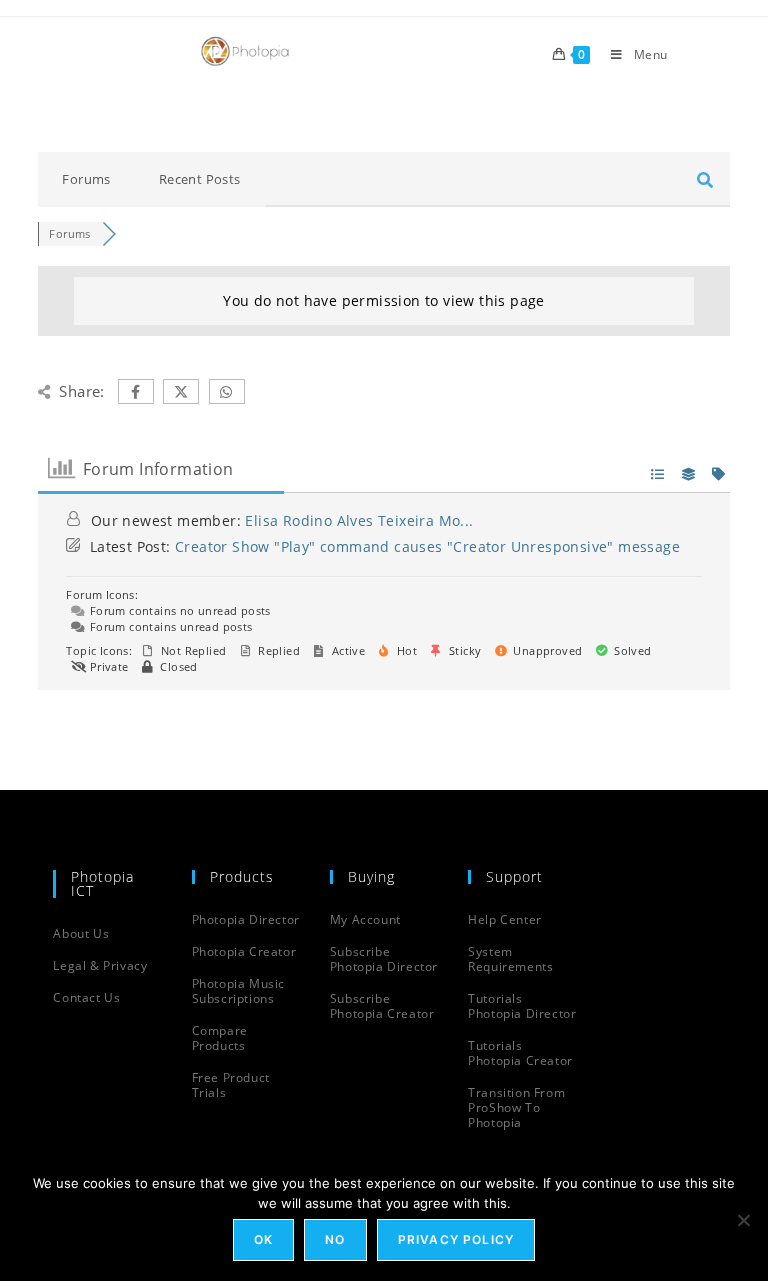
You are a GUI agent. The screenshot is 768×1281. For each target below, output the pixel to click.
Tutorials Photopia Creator (520, 1053)
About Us (81, 933)
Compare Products (220, 1038)
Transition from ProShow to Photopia (516, 1107)
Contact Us (86, 997)
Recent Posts (200, 179)
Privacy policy (456, 1239)
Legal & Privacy (100, 965)
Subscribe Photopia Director (384, 959)
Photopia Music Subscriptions (238, 991)
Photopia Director (246, 919)
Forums (86, 179)
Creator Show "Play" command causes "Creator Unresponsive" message (427, 546)
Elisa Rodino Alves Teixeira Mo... (359, 520)
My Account (365, 919)
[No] (743, 1220)
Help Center (505, 919)
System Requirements (510, 959)
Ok (263, 1239)
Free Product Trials (231, 1085)
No (335, 1239)
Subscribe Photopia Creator (382, 1006)
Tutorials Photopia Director (522, 1006)
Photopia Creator (244, 951)
